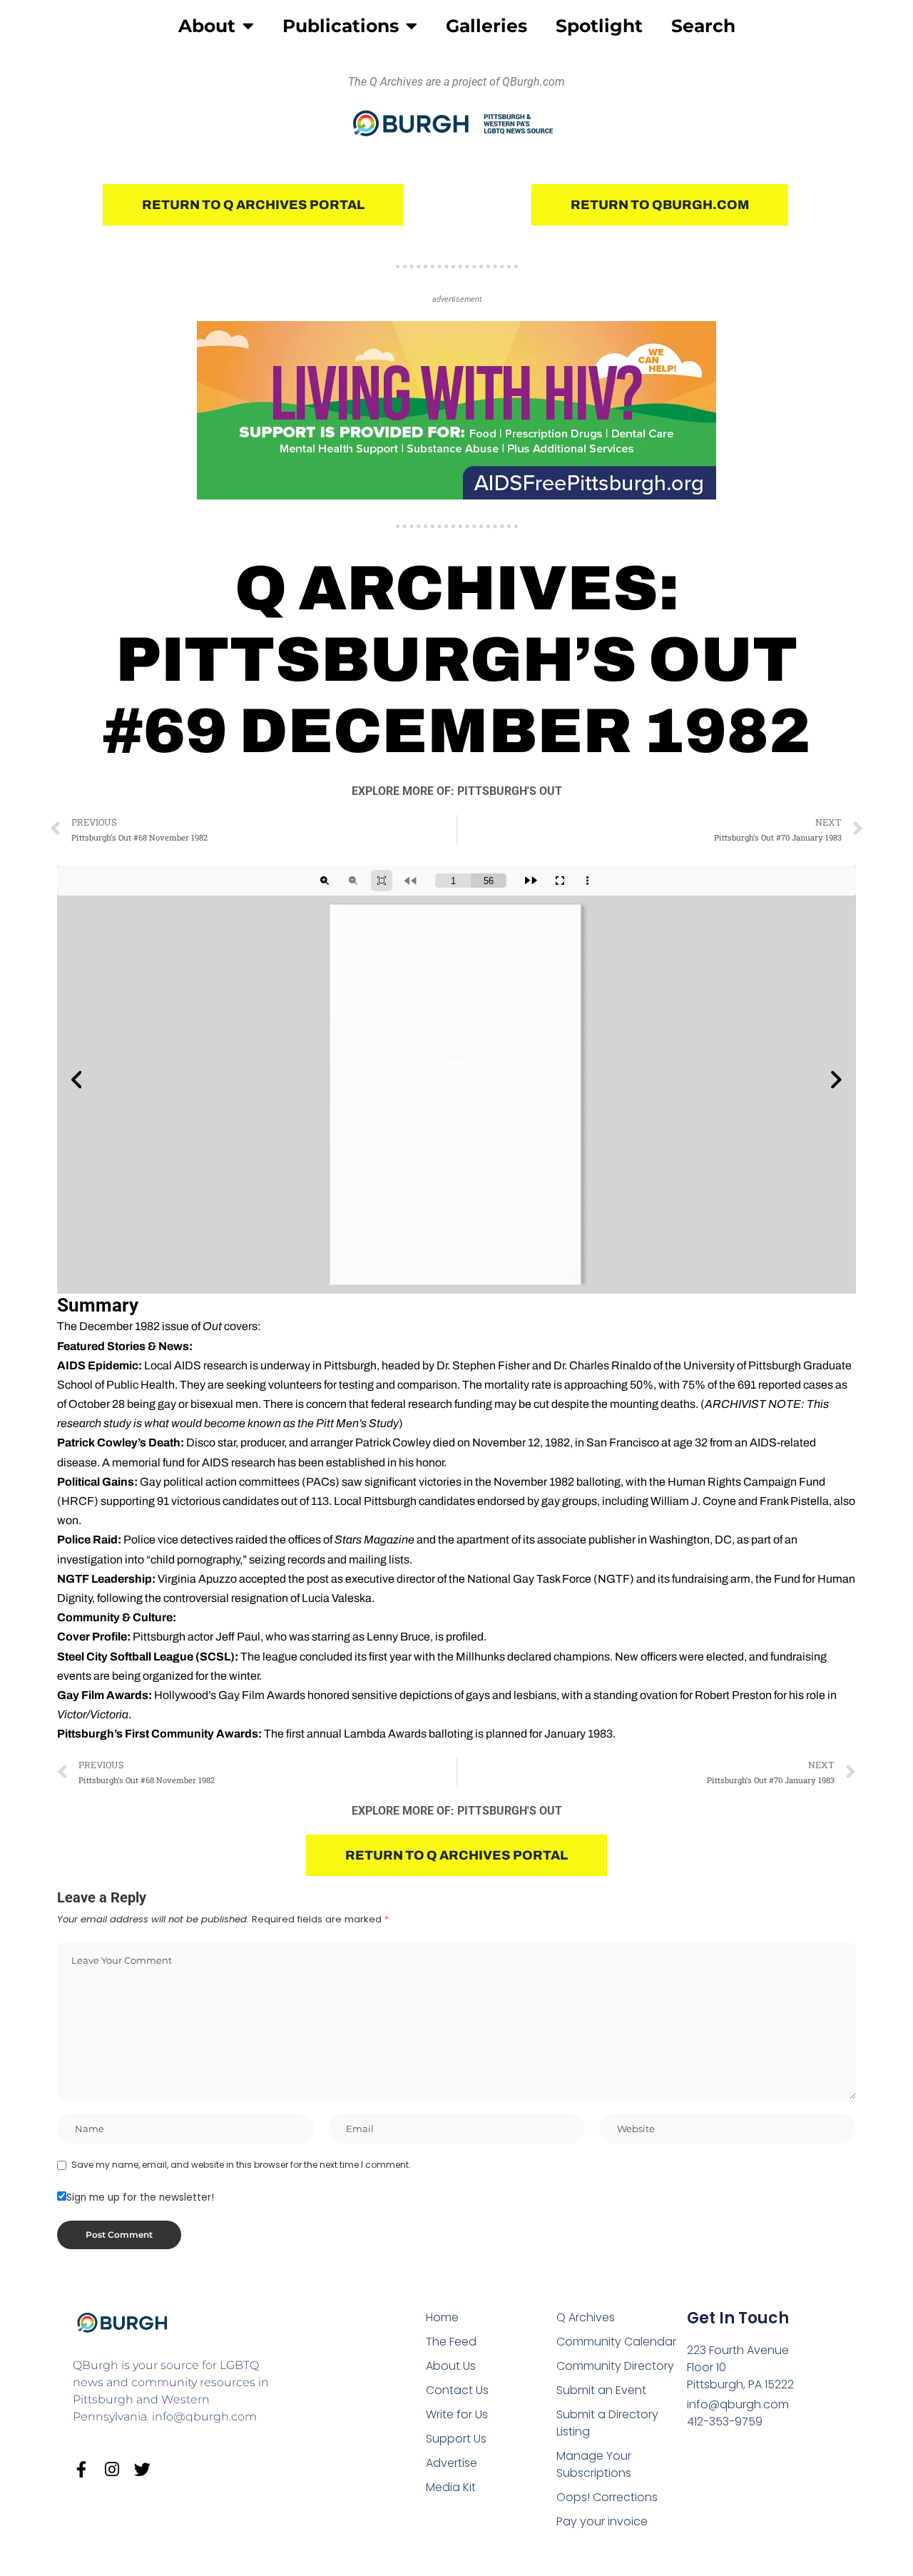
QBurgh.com (534, 82)
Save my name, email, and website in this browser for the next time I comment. (241, 2165)
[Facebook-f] (81, 2469)
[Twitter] (142, 2469)
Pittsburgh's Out (510, 791)
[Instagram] (112, 2469)
